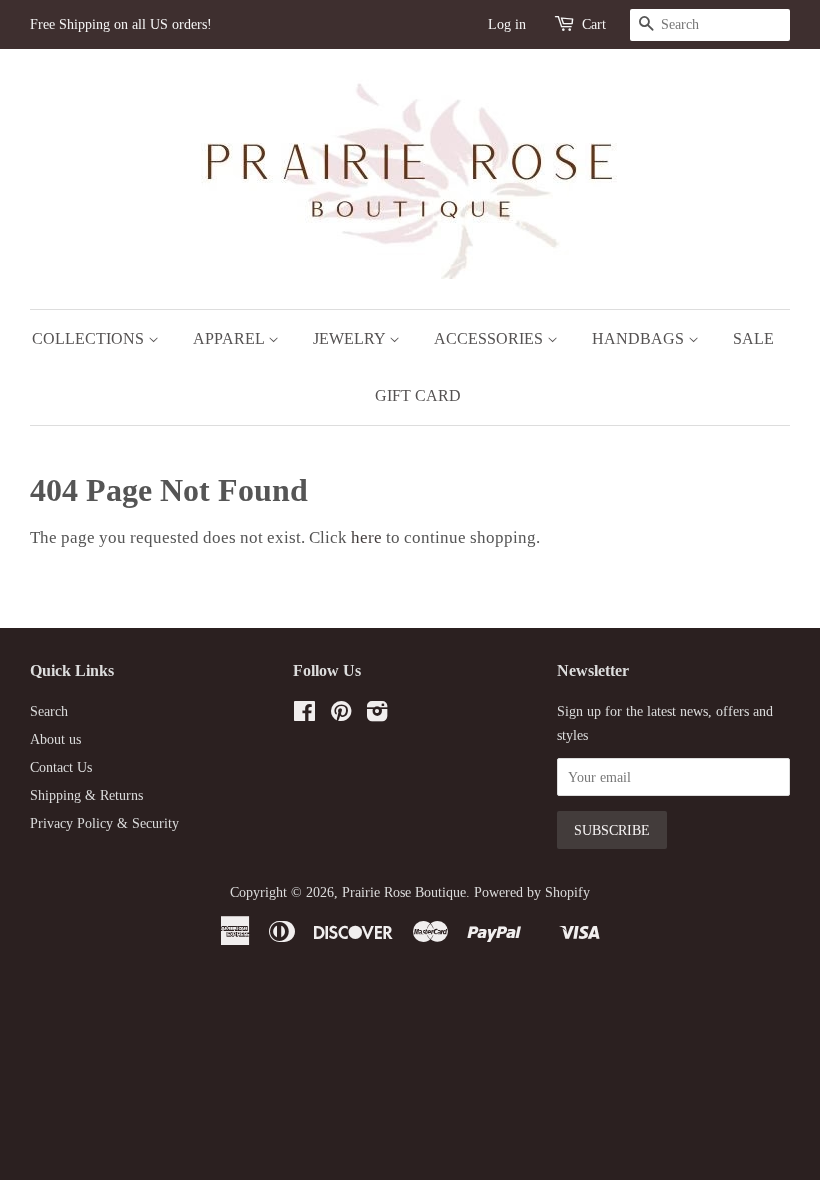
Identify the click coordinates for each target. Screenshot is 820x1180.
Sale (753, 338)
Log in (507, 24)
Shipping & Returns (86, 795)
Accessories (490, 338)
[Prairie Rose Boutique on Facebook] (304, 715)
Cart (594, 24)
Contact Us (61, 767)
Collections (90, 338)
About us (55, 739)
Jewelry (351, 338)
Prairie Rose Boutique (404, 892)
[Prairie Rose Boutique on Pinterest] (341, 715)
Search (49, 711)
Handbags (640, 338)
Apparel (230, 338)
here (366, 537)
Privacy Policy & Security (104, 823)
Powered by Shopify (532, 892)
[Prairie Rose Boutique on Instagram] (377, 715)
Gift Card (418, 395)
